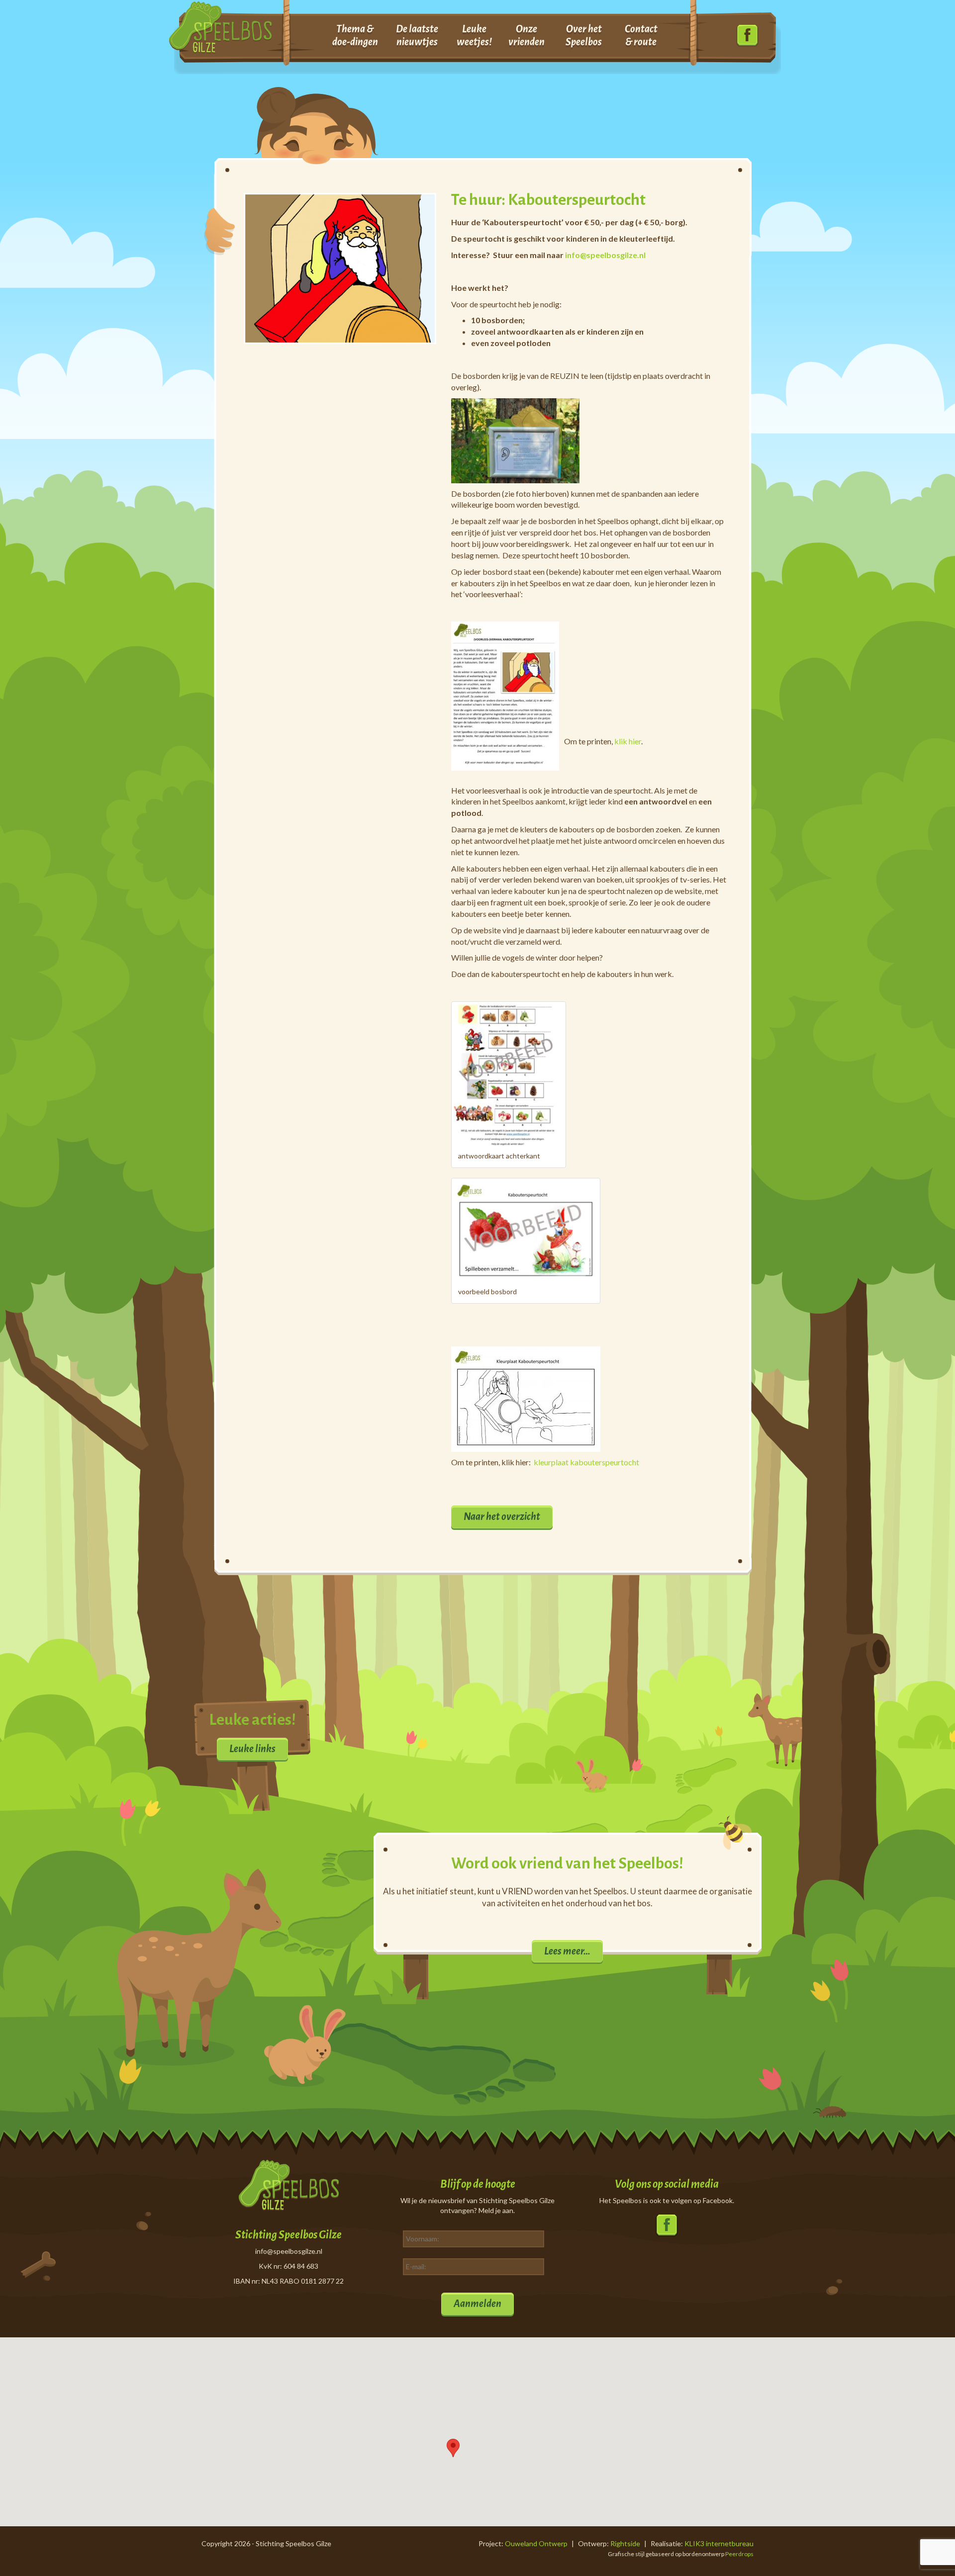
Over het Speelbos (584, 35)
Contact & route (641, 35)
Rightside (625, 2543)
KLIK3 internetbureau (719, 2543)
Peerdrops (739, 2554)
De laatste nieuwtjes (417, 35)
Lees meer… (567, 1951)
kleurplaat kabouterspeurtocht (586, 1462)
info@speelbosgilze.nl (605, 255)
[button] (453, 2448)
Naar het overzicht (502, 1516)
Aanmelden (477, 2304)
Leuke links (252, 1749)
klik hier (628, 741)
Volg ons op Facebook (747, 36)
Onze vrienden (526, 35)
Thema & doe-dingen (355, 35)
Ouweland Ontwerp (536, 2543)
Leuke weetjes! (474, 35)
